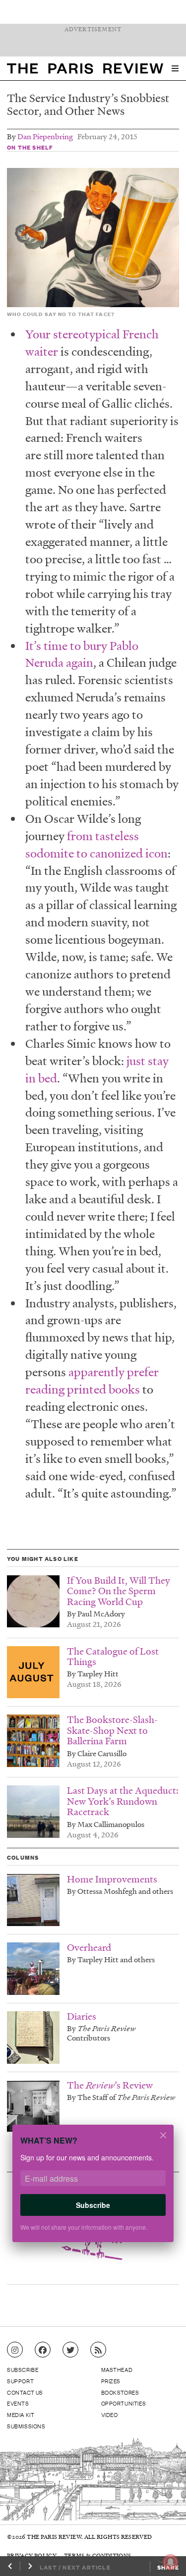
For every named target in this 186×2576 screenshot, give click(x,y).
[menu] (175, 68)
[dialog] (93, 2190)
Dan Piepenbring (45, 136)
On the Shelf (30, 147)
